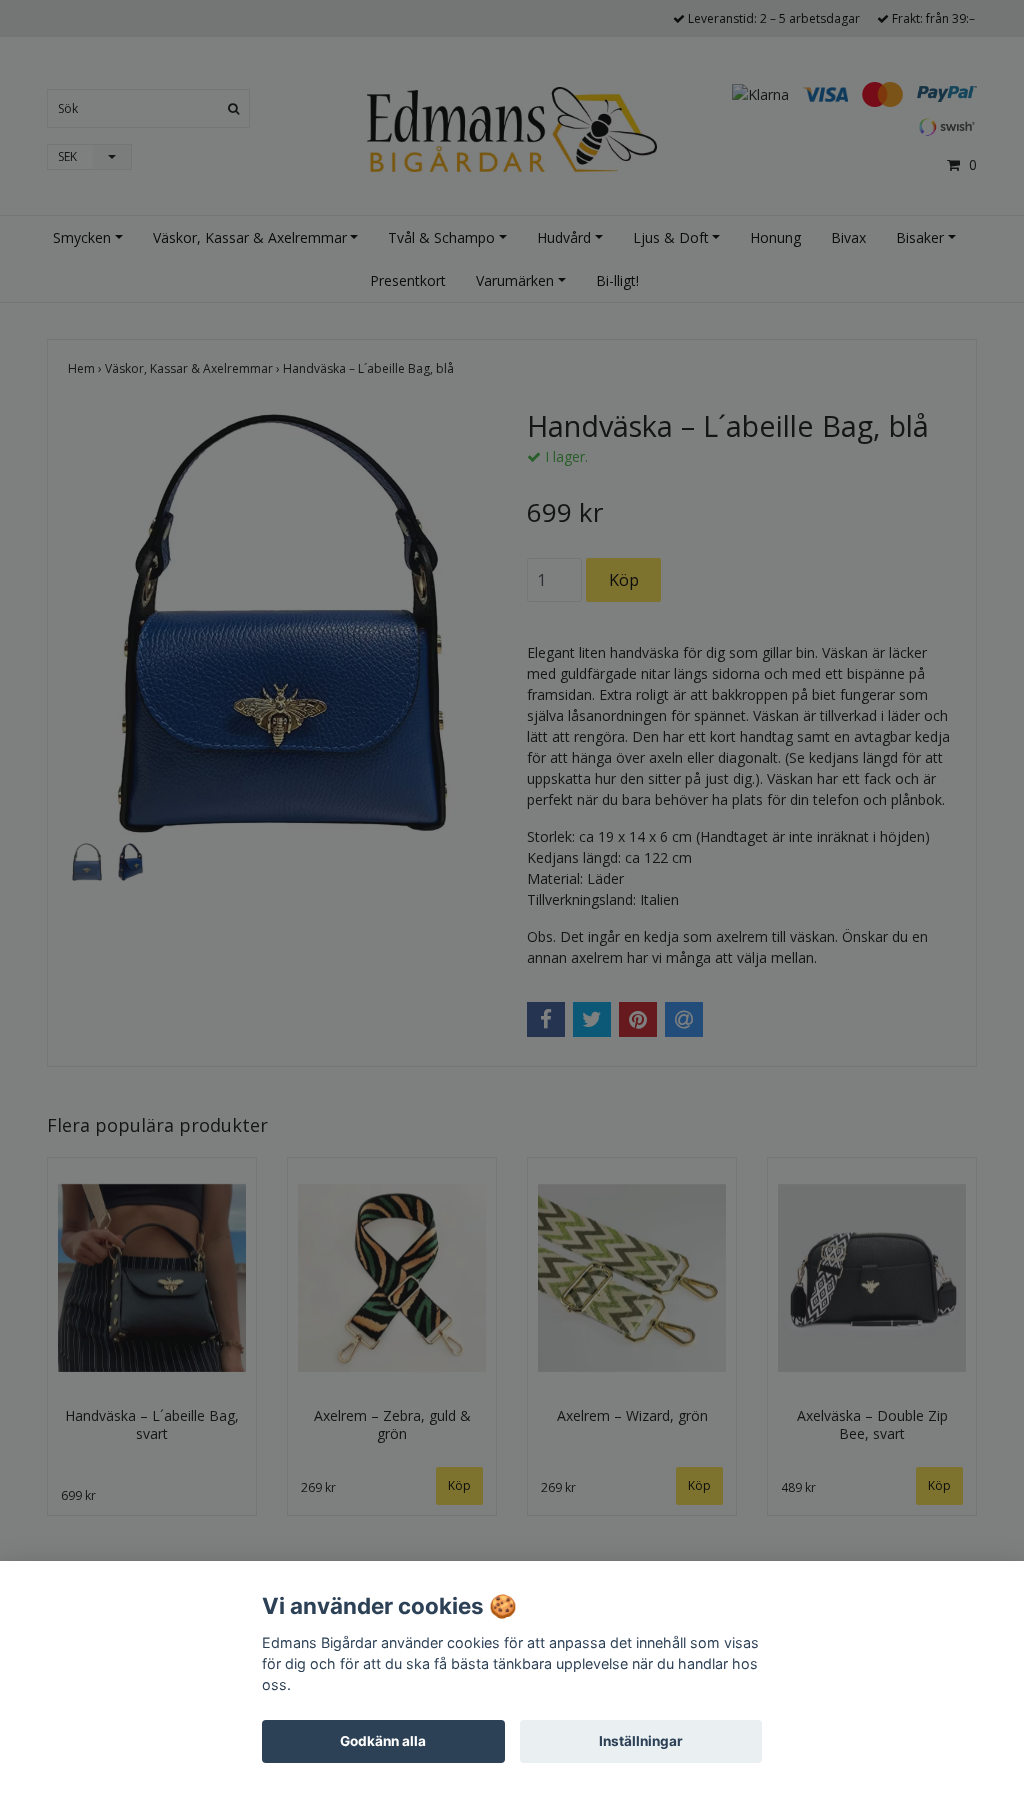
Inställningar (641, 1741)
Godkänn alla (383, 1741)
